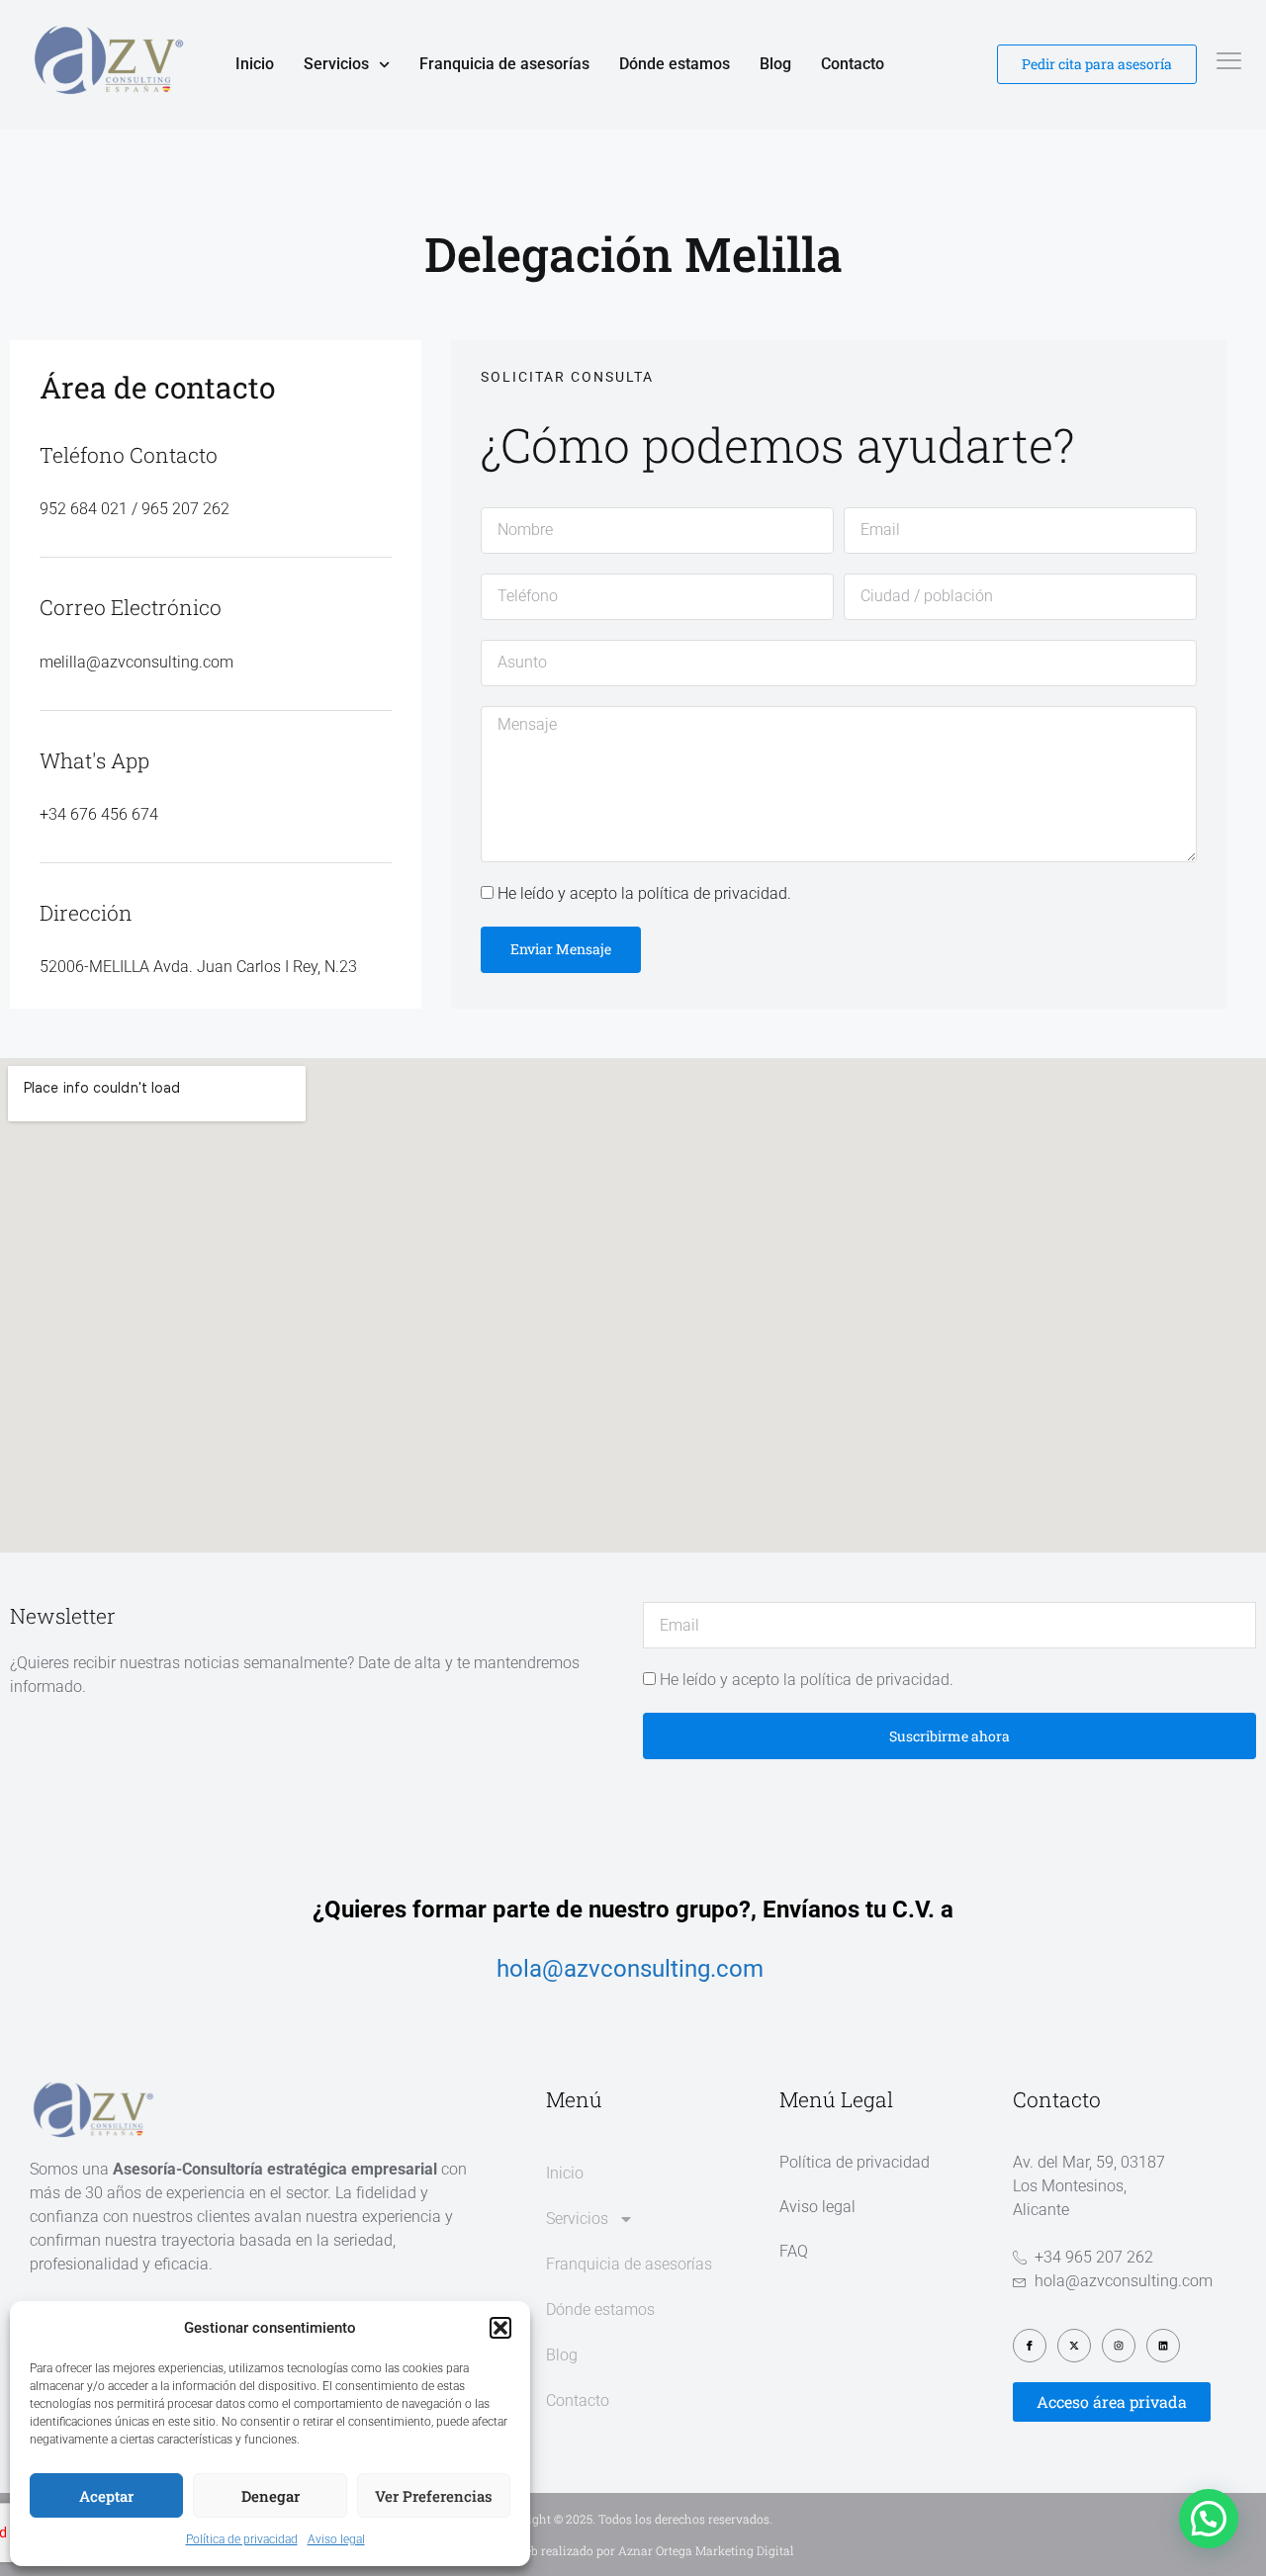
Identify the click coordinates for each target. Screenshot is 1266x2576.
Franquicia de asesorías (504, 64)
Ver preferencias (434, 2496)
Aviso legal (336, 2539)
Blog (775, 64)
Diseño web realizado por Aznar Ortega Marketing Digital (633, 2550)
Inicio (255, 64)
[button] (500, 2328)
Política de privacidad (242, 2539)
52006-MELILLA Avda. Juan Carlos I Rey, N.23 (198, 967)
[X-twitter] (1074, 2346)
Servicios (336, 64)
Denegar (271, 2496)
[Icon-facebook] (1030, 2346)
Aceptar (106, 2496)
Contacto (853, 64)
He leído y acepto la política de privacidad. (644, 893)
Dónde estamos (675, 64)
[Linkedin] (1163, 2346)
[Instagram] (1119, 2346)
